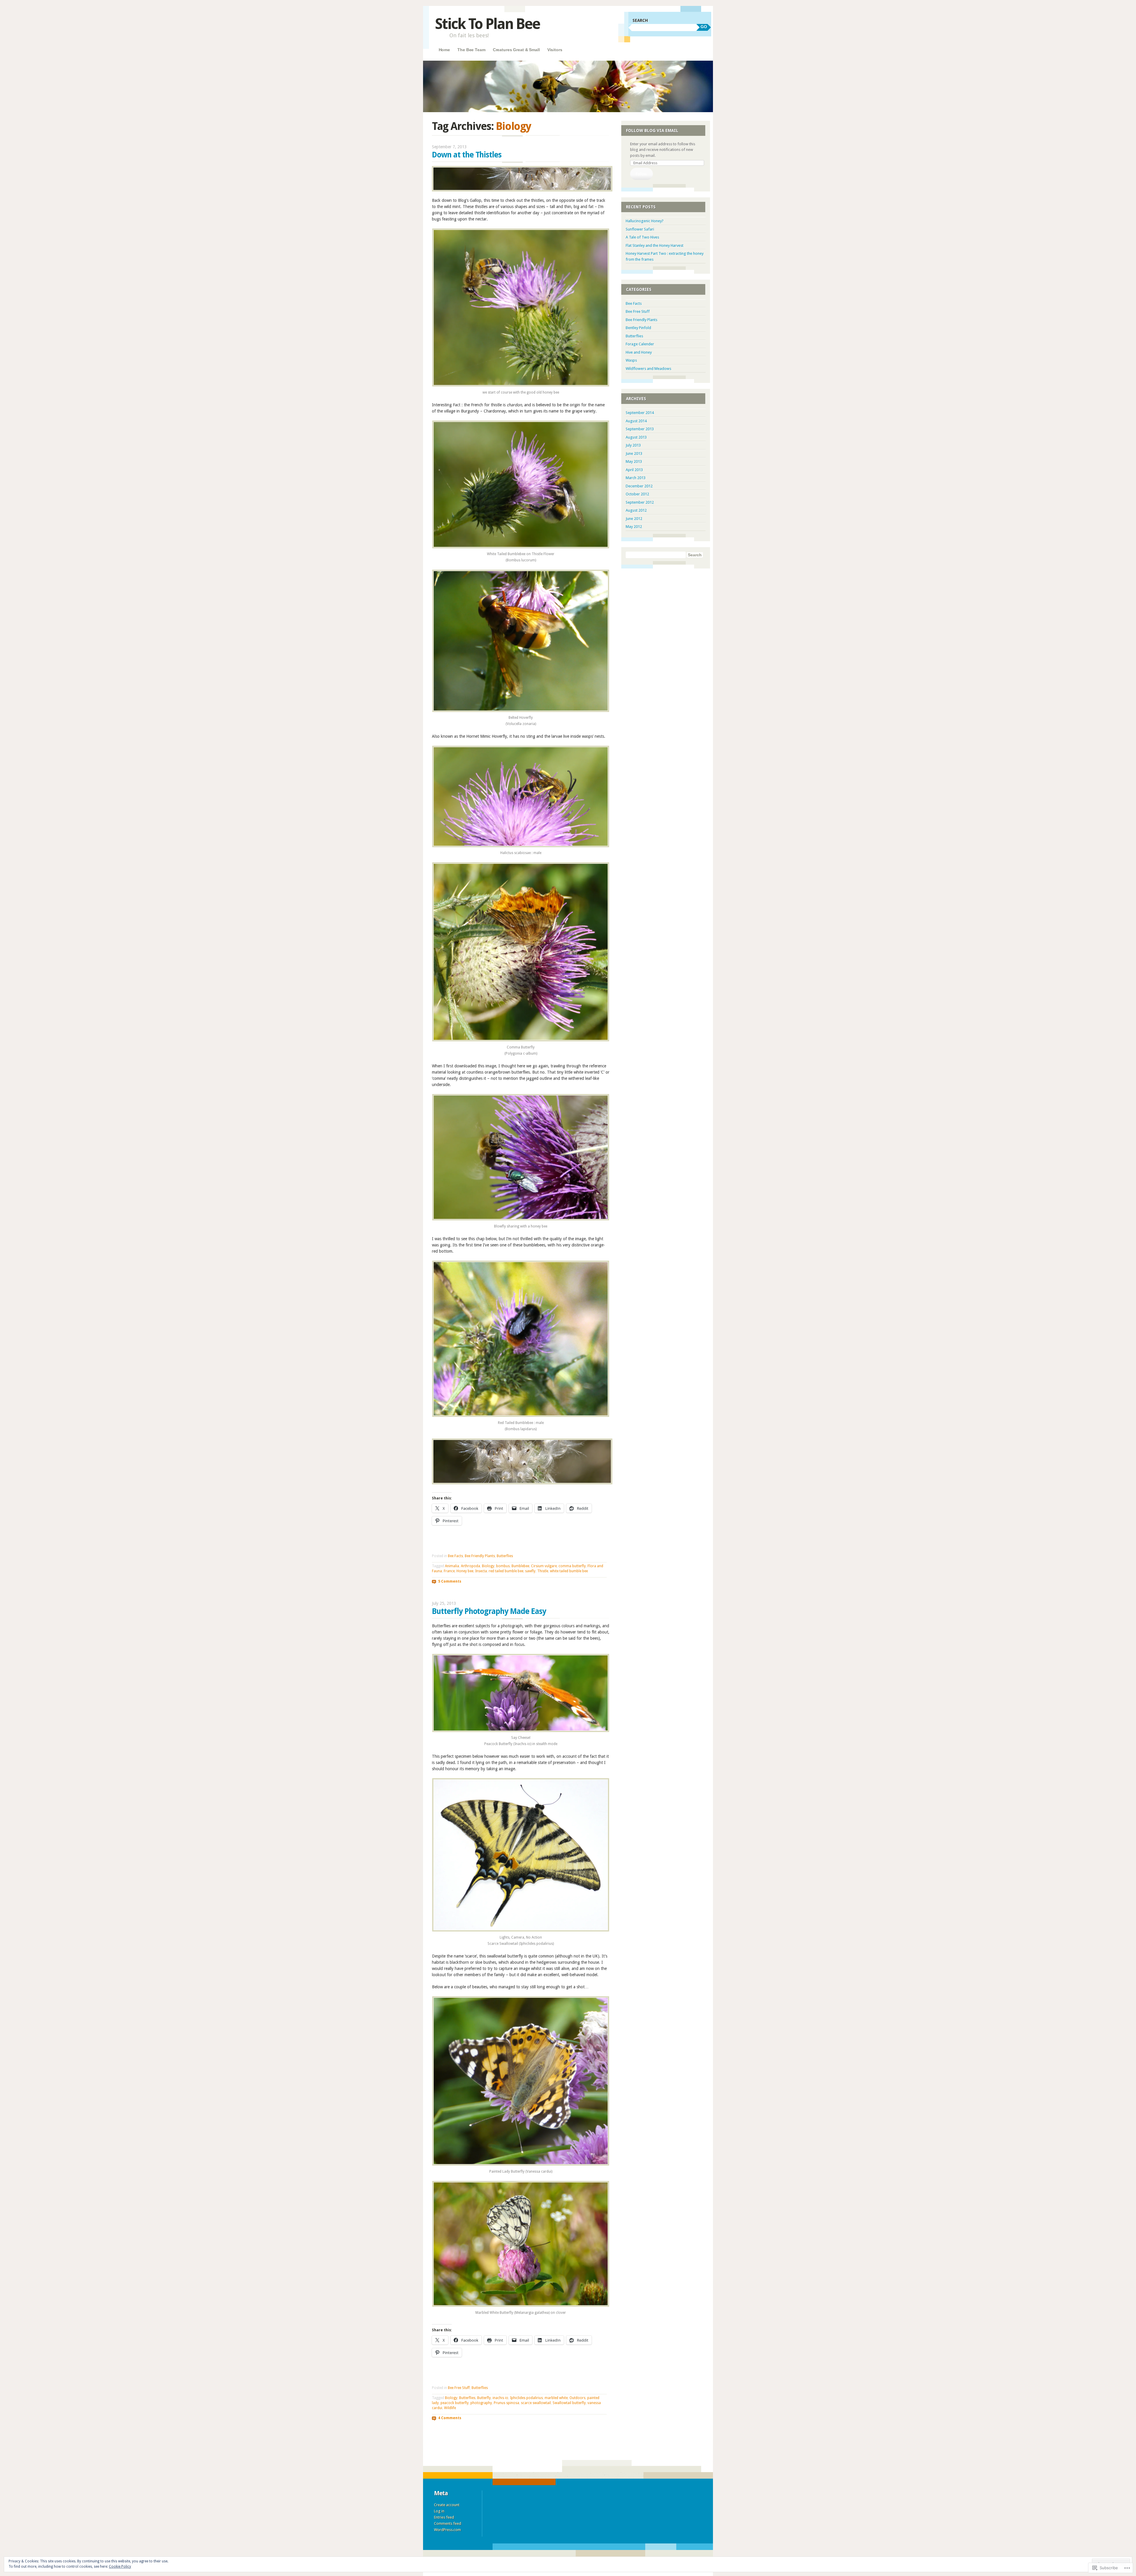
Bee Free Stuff (459, 2388)
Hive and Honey (639, 352)
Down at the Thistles (467, 155)
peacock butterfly (455, 2403)
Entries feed (444, 2517)
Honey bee (465, 1571)
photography (481, 2403)
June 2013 (634, 454)
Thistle (543, 1571)
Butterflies (505, 1556)
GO (704, 27)
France (449, 1571)
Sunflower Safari (640, 229)
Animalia (452, 1566)
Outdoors (577, 2398)
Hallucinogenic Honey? (645, 221)
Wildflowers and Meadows (648, 369)
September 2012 (640, 502)
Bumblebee (520, 1566)
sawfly (530, 1571)
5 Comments (450, 1581)
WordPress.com (447, 2530)
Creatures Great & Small (516, 50)
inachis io (500, 2398)
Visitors (555, 50)
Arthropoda (471, 1566)
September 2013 (640, 429)
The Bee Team (471, 50)
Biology (488, 1566)
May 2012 (634, 527)
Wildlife (450, 2408)
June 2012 (634, 519)
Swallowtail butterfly (569, 2403)
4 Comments (450, 2418)
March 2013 (636, 478)
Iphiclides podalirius (526, 2398)
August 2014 (636, 421)
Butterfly (484, 2398)
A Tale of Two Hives (642, 237)
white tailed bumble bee (569, 1571)
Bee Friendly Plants (480, 1556)
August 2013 (636, 437)
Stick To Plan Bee (487, 24)
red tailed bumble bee (506, 1571)
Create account (447, 2505)
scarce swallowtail (536, 2403)
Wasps (631, 360)
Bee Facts (455, 1556)
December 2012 (639, 486)
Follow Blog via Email (652, 131)
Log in (439, 2511)
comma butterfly (572, 1566)
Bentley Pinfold (638, 328)
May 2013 (634, 461)
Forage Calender (640, 344)
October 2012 (637, 494)
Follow (641, 174)
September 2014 (640, 413)
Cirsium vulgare (544, 1566)
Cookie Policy (120, 2567)
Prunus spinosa (506, 2403)
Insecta (481, 1571)
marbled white (556, 2398)
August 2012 (636, 510)
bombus (503, 1566)
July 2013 (633, 445)
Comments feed (448, 2523)
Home (444, 50)
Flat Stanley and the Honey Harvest (655, 245)
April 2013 (634, 470)
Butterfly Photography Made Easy (489, 1611)
